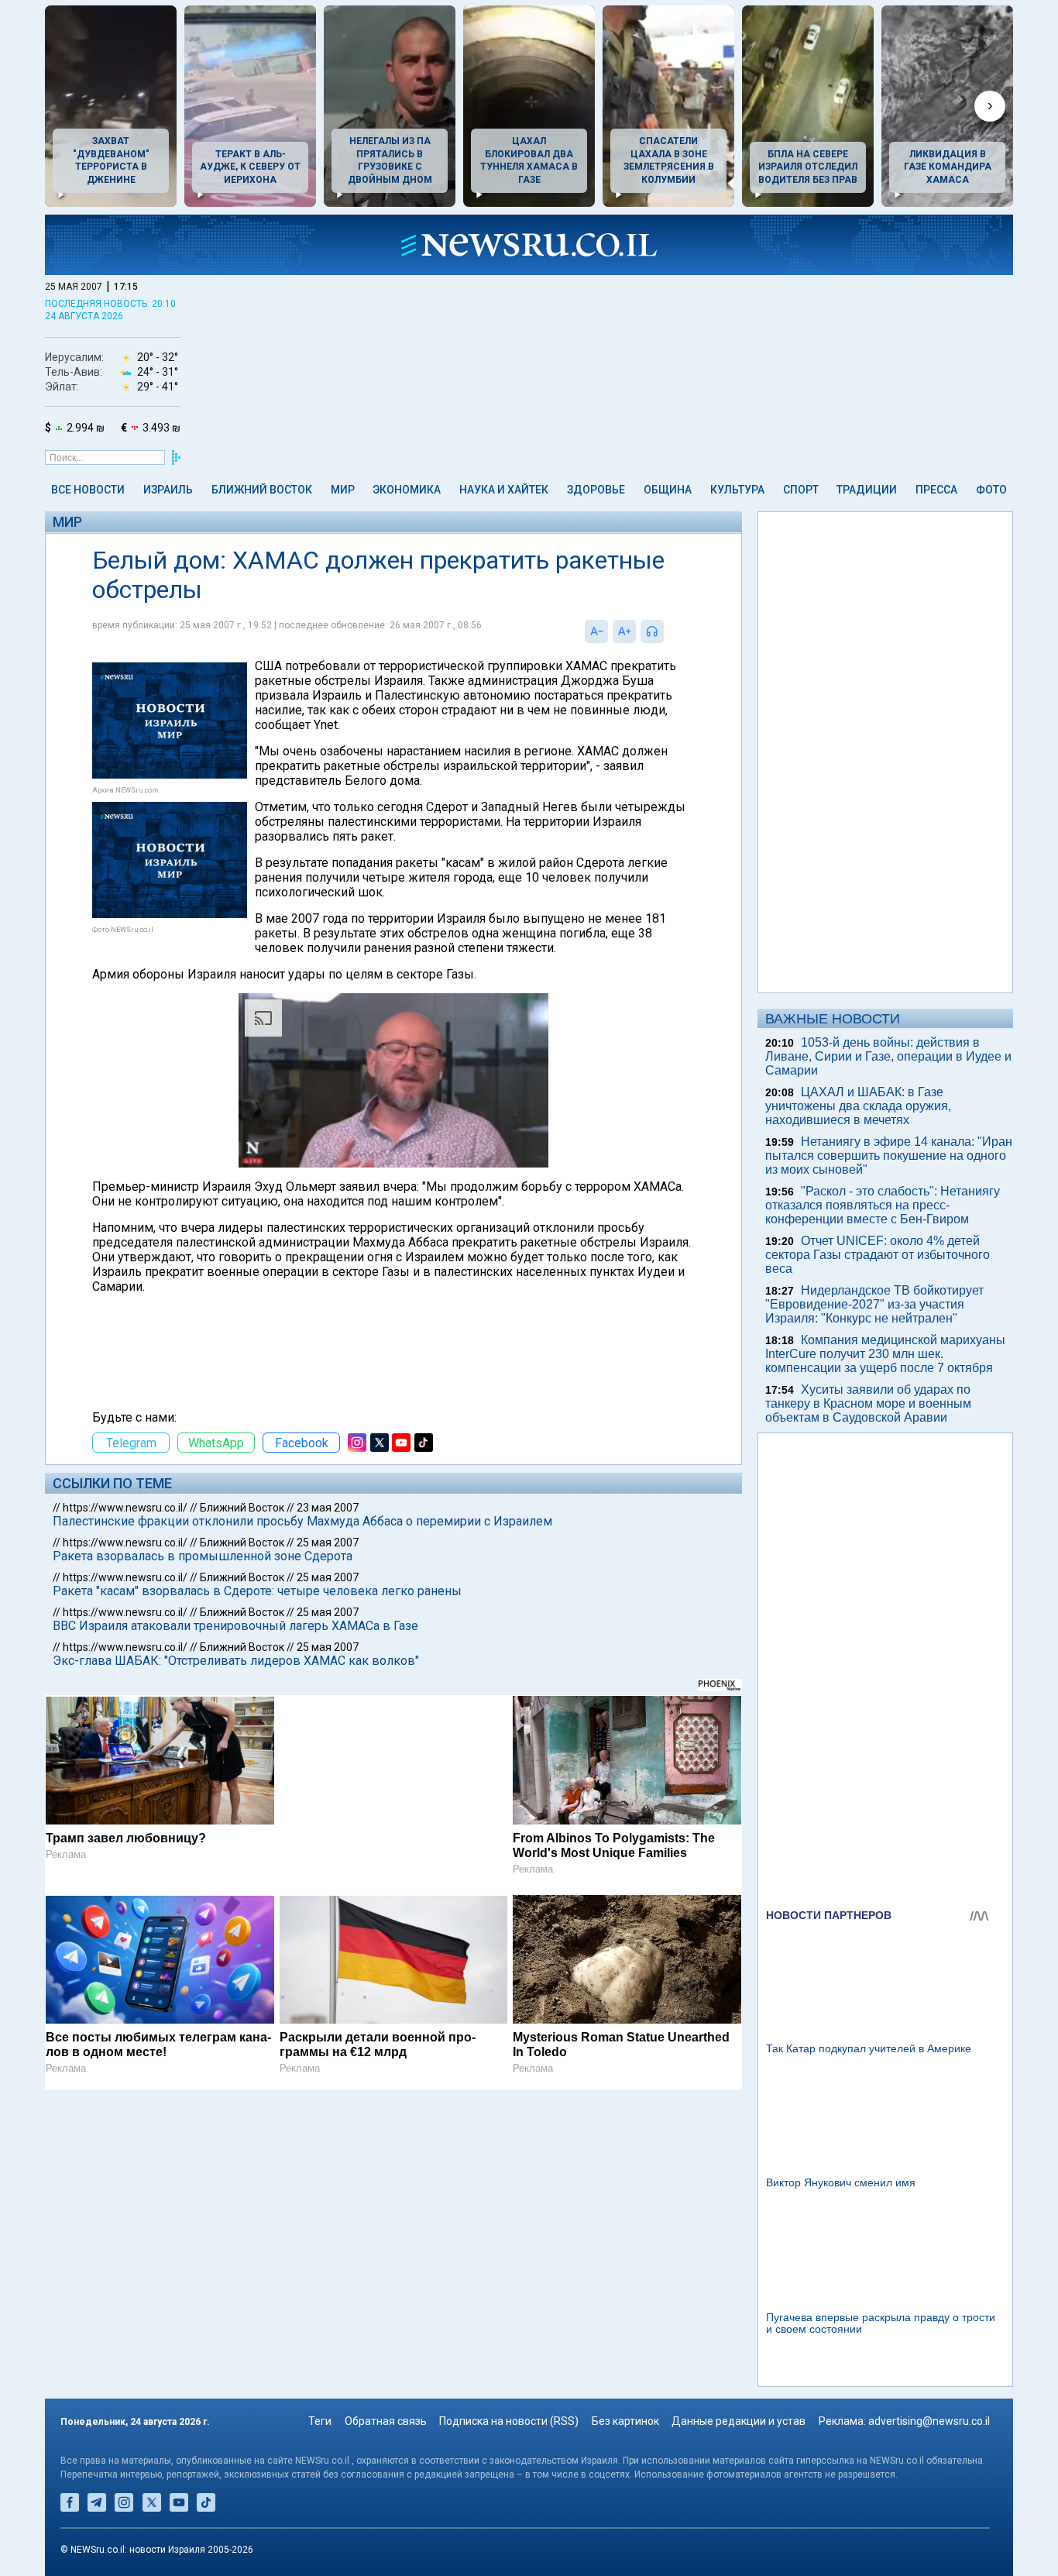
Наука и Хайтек (504, 490)
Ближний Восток (262, 490)
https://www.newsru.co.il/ (125, 1508)
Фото (991, 490)
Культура (737, 490)
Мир (343, 490)
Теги (320, 2421)
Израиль (168, 490)
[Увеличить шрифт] (624, 631)
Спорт (801, 490)
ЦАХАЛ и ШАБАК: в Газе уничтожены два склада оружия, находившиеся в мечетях (858, 1106)
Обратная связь (386, 2421)
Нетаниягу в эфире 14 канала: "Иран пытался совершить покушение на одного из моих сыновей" (889, 1156)
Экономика (407, 490)
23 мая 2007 (328, 1508)
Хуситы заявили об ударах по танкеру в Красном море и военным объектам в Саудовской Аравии (868, 1403)
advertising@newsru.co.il (929, 2421)
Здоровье (596, 490)
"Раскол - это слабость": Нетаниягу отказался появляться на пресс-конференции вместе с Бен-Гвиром (883, 1205)
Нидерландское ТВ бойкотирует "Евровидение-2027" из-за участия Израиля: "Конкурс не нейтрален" (874, 1304)
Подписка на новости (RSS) (509, 2421)
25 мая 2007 (328, 1543)
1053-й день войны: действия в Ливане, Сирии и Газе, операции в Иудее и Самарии (888, 1056)
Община (668, 490)
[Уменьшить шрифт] (596, 631)
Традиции (867, 490)
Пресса (936, 490)
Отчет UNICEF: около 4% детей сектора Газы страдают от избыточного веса (878, 1255)
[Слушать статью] (668, 631)
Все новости (88, 490)
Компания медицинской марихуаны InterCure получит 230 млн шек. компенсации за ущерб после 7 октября (885, 1354)
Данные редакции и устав (739, 2421)
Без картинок (625, 2421)
